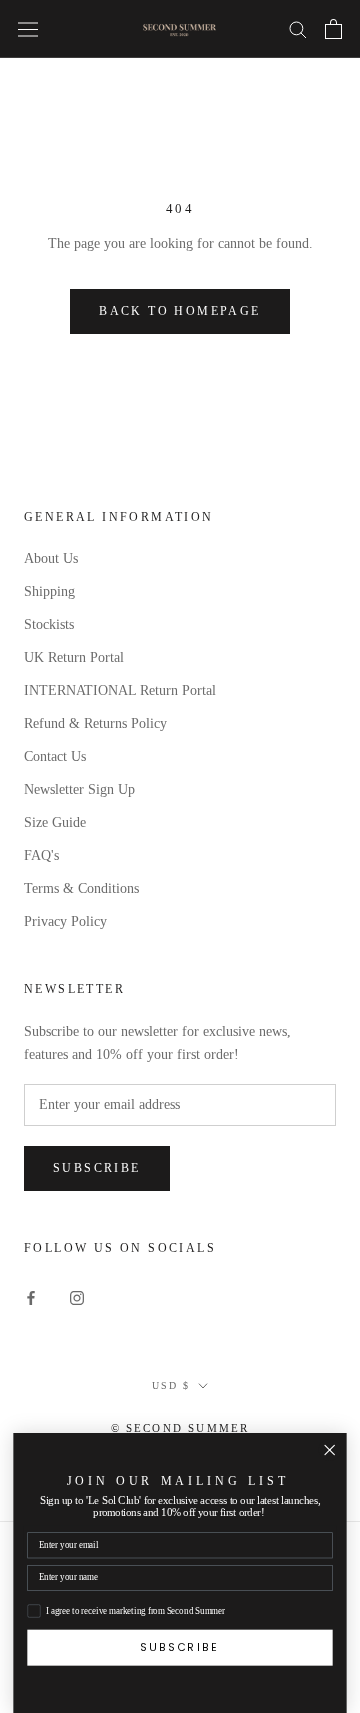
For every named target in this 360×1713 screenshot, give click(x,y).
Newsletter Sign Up (79, 789)
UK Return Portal (74, 657)
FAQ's (41, 855)
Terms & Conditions (81, 888)
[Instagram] (77, 1296)
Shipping (49, 591)
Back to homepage (179, 311)
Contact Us (55, 756)
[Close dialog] (329, 1449)
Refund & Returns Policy (95, 723)
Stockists (49, 624)
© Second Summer (180, 1428)
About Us (51, 558)
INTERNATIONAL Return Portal (120, 690)
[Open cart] (333, 29)
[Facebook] (31, 1296)
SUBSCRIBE (180, 1646)
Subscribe (97, 1168)
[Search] (298, 28)
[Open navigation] (28, 28)
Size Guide (55, 822)
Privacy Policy (65, 921)
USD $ (171, 1385)
